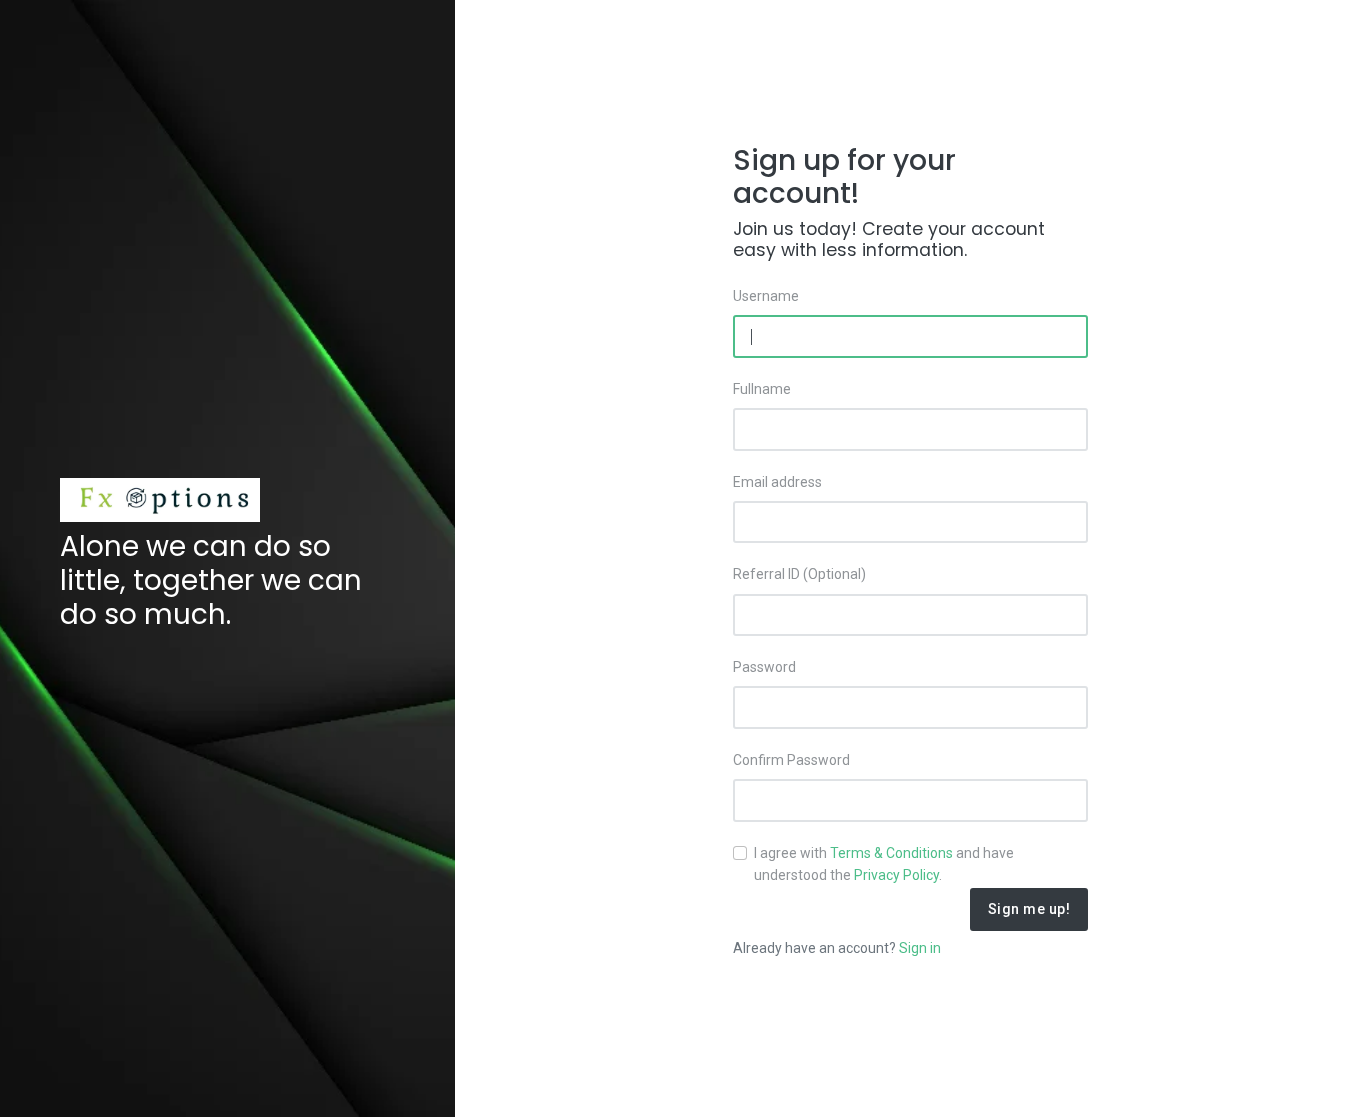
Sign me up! (1029, 909)
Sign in (920, 948)
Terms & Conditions (891, 853)
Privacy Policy (896, 875)
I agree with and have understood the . (884, 864)
